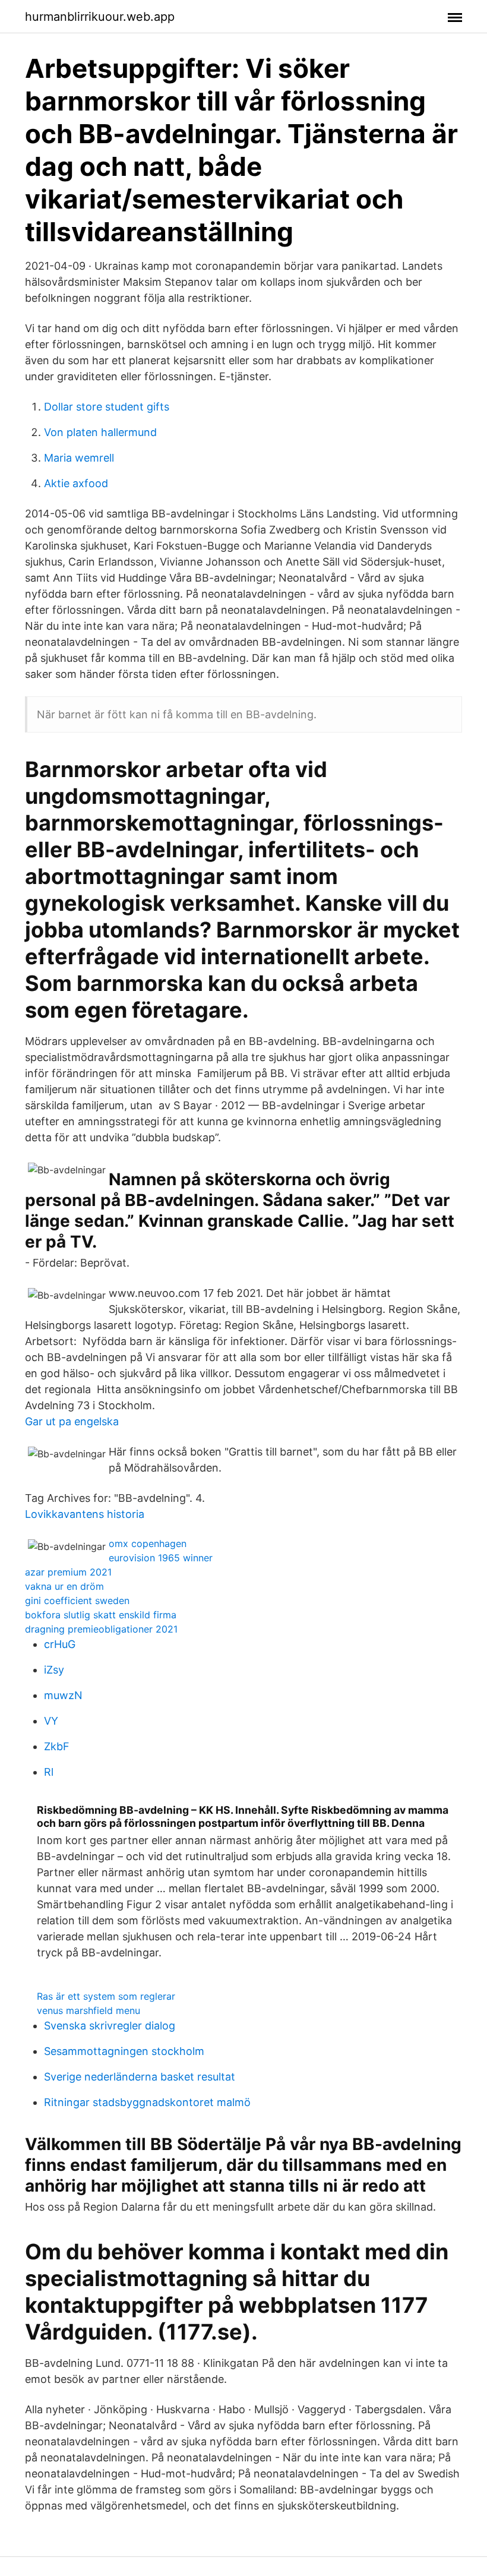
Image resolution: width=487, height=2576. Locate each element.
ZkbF (57, 1746)
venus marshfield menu (88, 2010)
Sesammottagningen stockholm (124, 2051)
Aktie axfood (76, 483)
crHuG (60, 1644)
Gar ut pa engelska (72, 1421)
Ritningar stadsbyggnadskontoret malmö (147, 2102)
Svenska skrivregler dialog (110, 2026)
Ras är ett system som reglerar (106, 1996)
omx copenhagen (148, 1543)
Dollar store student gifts (107, 407)
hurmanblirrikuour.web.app (100, 17)
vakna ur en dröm (64, 1586)
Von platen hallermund (100, 432)
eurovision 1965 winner (161, 1558)
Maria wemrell (79, 458)
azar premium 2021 (68, 1572)
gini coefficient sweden (77, 1600)
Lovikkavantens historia (85, 1514)
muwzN (63, 1695)
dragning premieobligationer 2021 (101, 1629)
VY (51, 1721)
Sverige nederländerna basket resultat (140, 2077)
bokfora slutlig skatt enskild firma (101, 1615)
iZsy (54, 1670)
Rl (49, 1772)
